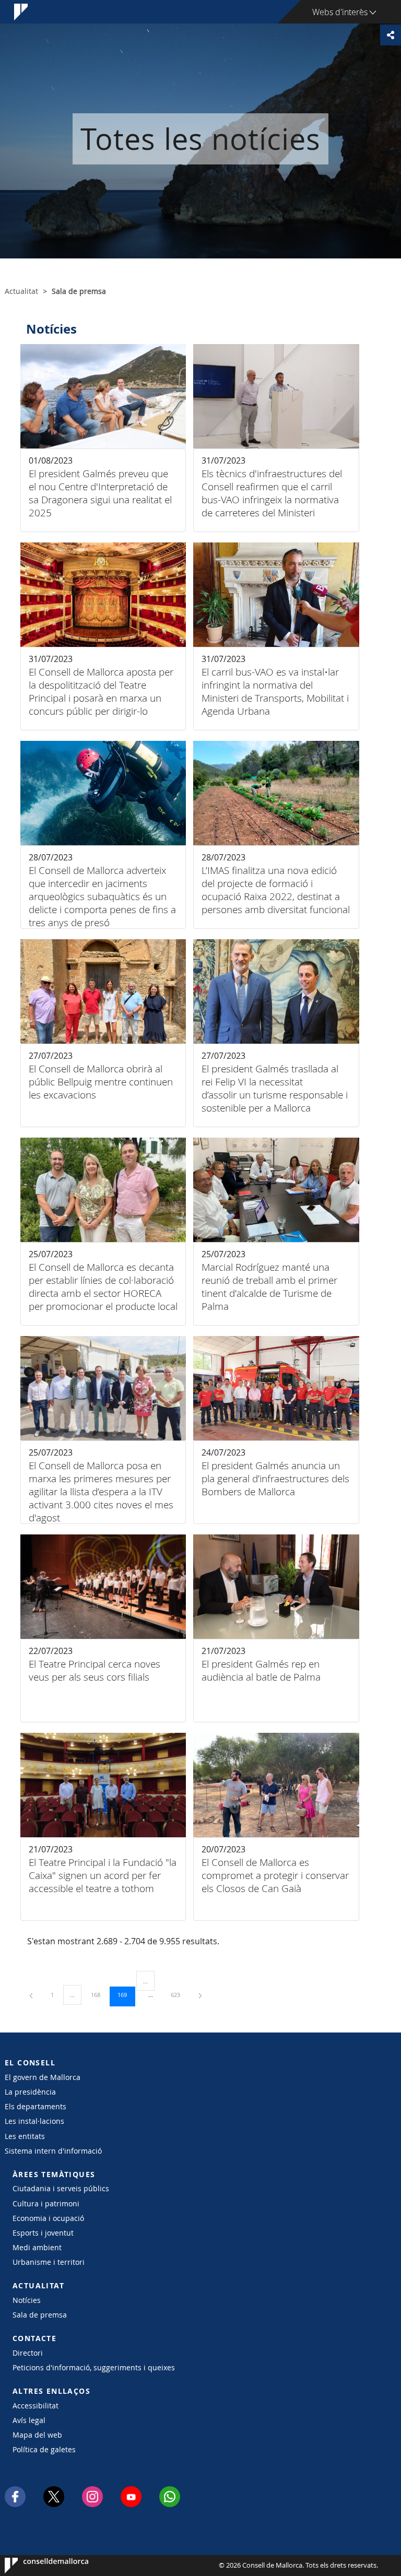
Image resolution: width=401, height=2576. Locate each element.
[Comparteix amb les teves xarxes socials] (391, 35)
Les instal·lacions (34, 2121)
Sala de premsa (40, 2315)
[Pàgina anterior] (32, 1995)
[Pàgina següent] (200, 1995)
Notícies (27, 2300)
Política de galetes (44, 2449)
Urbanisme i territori (49, 2262)
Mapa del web (37, 2435)
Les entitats (25, 2136)
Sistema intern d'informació (53, 2151)
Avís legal (29, 2420)
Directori (28, 2353)
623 (179, 1994)
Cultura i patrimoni (46, 2203)
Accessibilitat (36, 2406)
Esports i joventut (43, 2233)
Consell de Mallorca (36, 2566)
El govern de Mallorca (43, 2077)
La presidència (30, 2092)
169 (126, 1994)
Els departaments (36, 2106)
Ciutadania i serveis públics (61, 2188)
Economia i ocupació (48, 2218)
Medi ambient (37, 2247)
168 (99, 1994)
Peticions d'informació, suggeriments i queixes (94, 2367)
